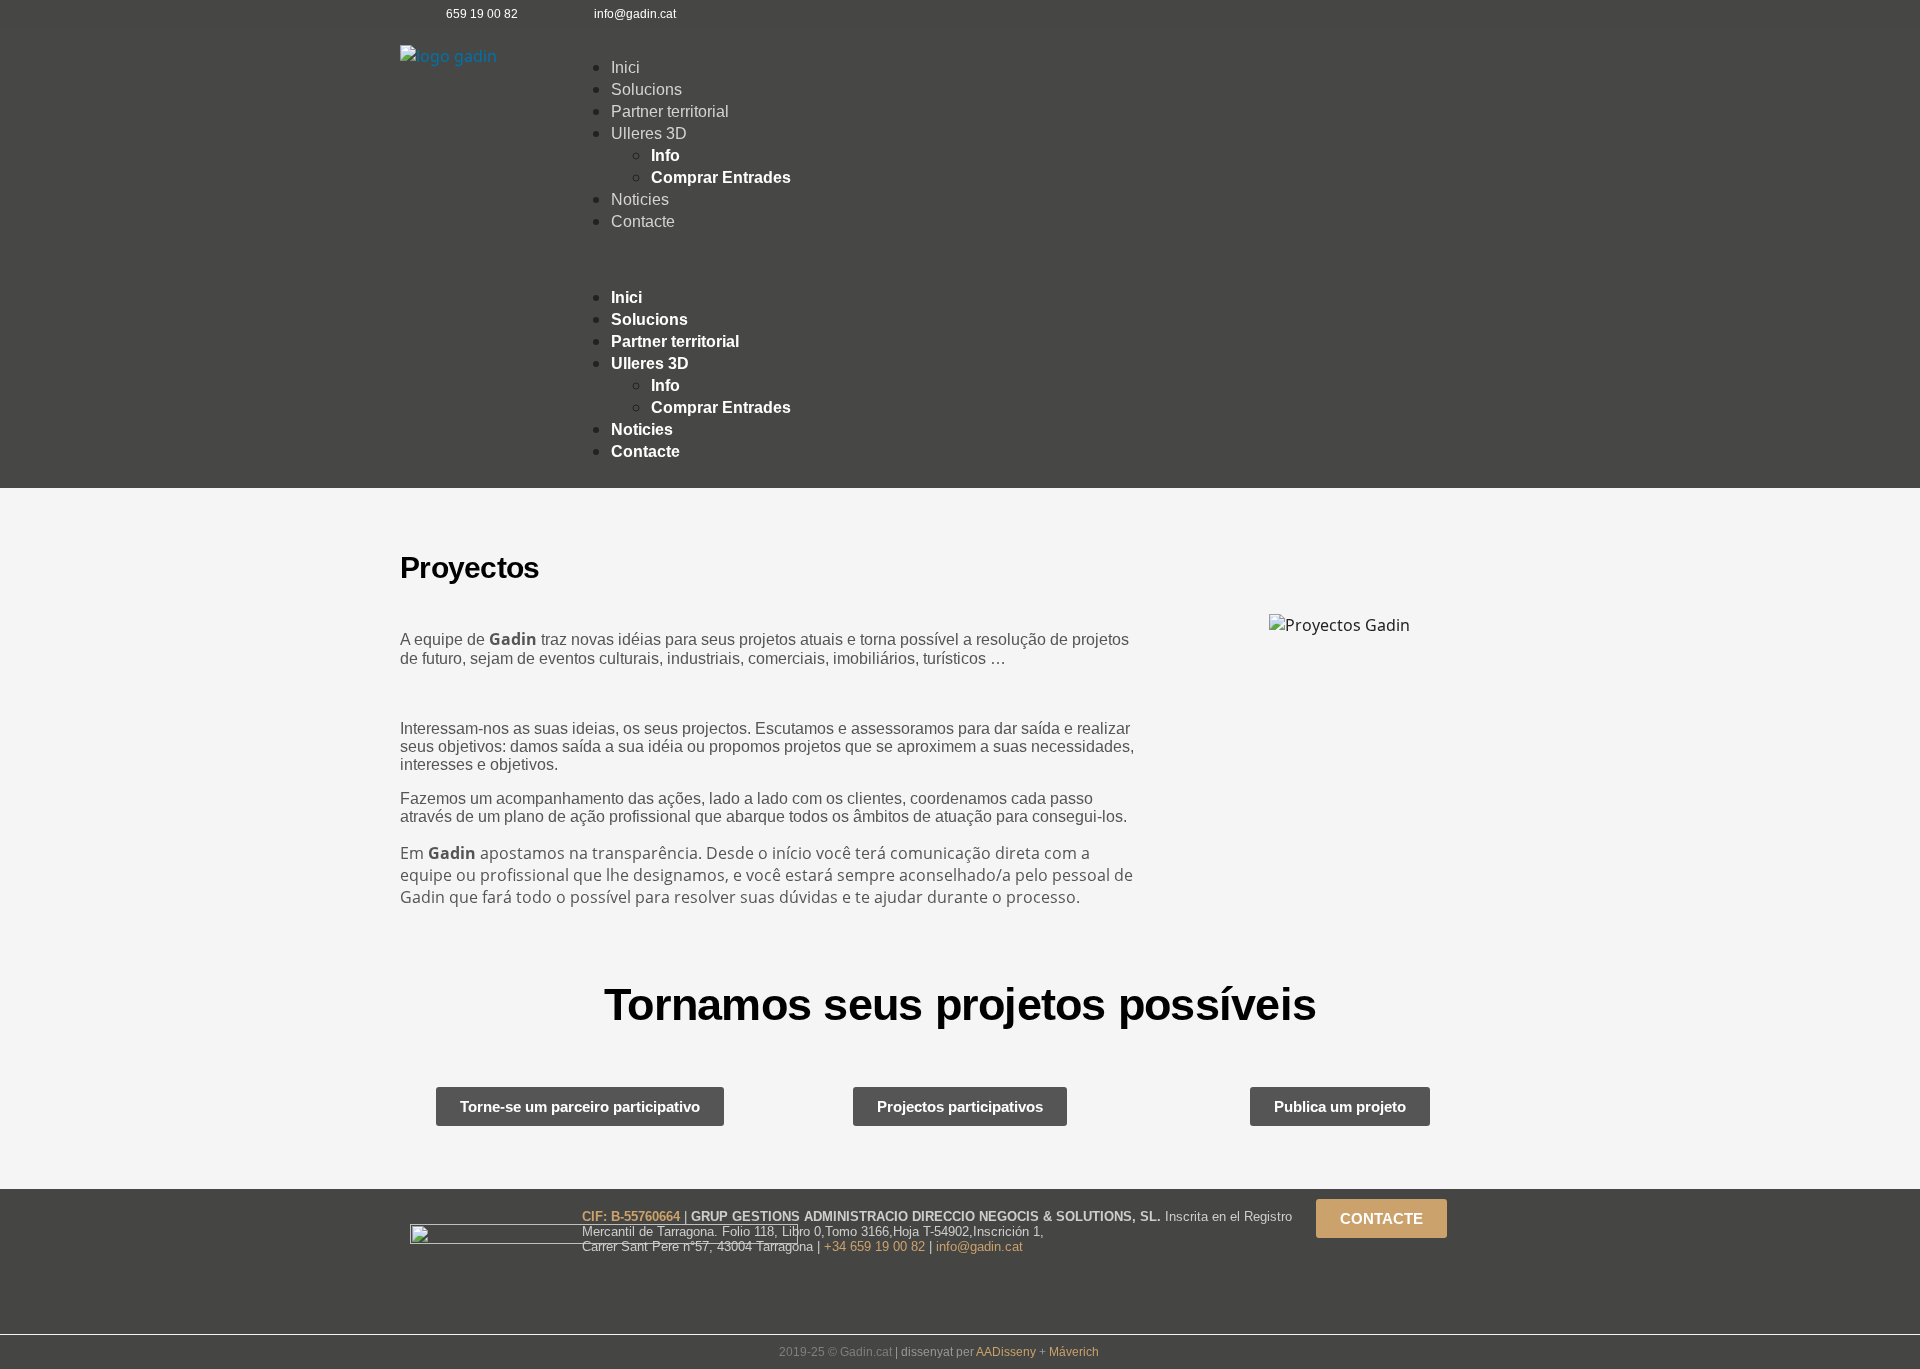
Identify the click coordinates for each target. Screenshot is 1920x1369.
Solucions (646, 89)
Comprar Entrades (721, 177)
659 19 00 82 (482, 14)
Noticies (640, 199)
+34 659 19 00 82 (876, 1246)
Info (665, 155)
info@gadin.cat (979, 1246)
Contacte (643, 221)
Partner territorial (670, 111)
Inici (625, 67)
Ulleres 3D (649, 133)
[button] (1045, 259)
